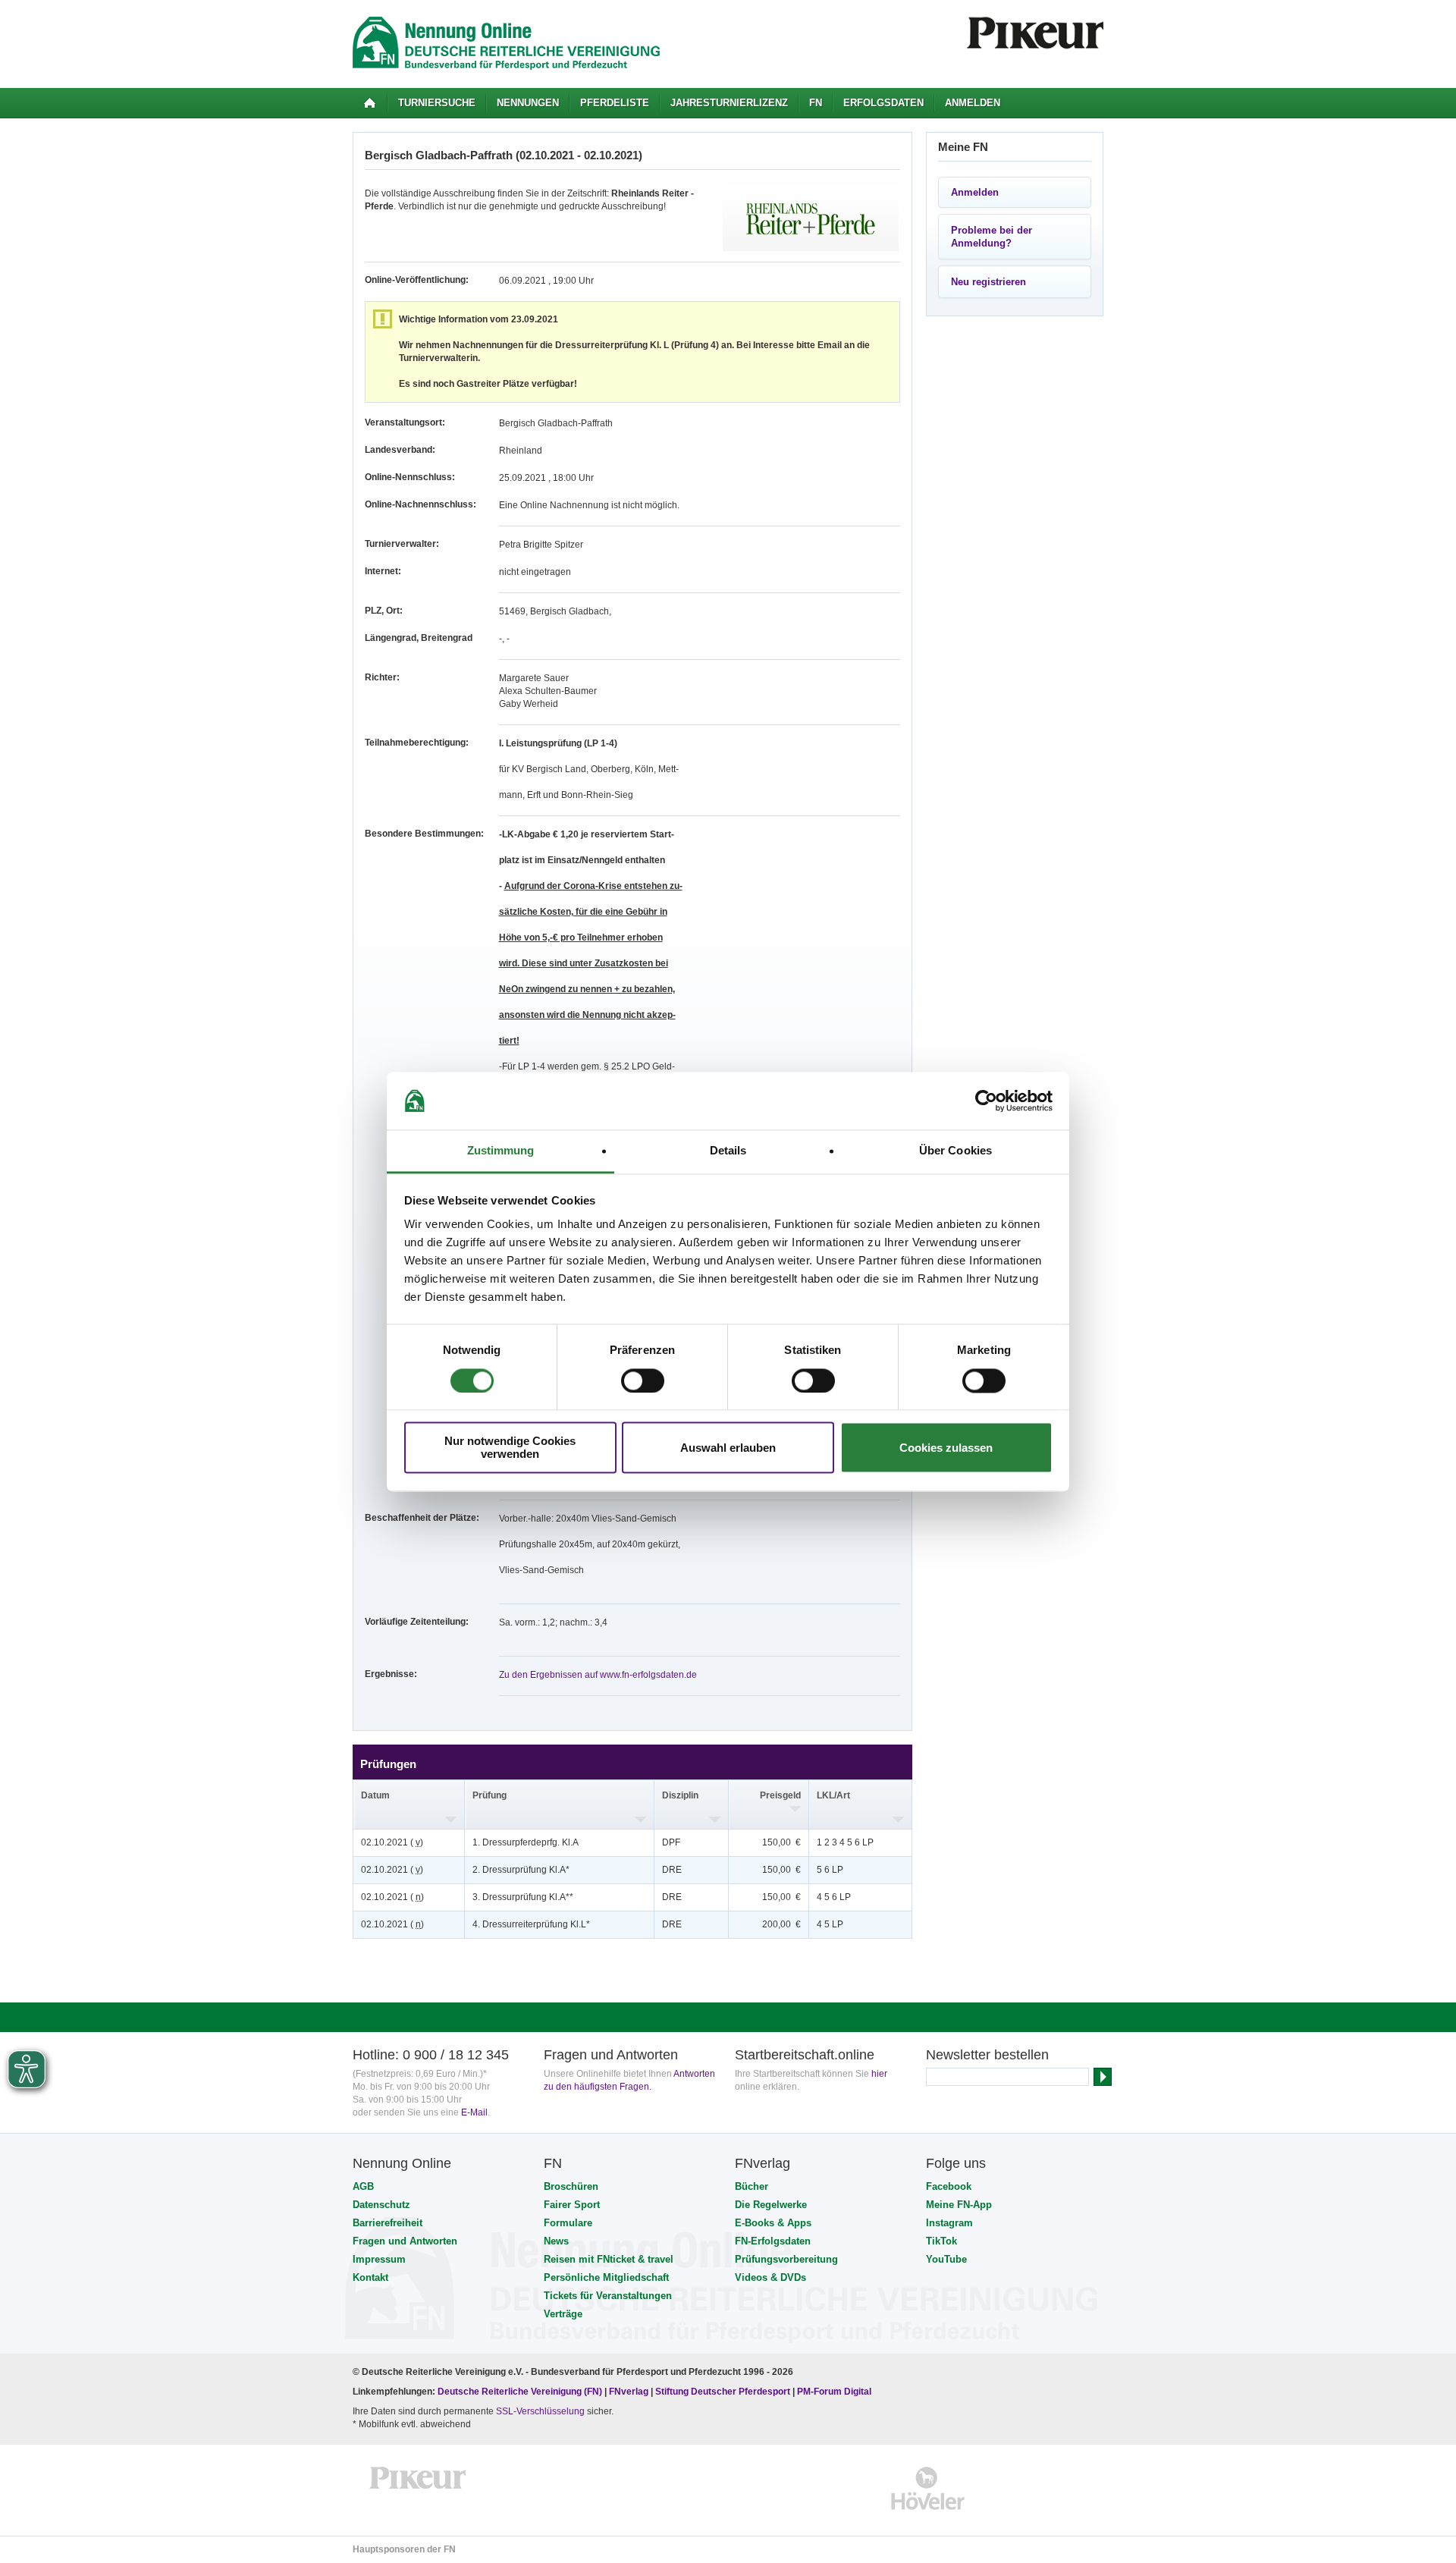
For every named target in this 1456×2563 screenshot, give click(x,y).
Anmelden (973, 103)
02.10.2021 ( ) (392, 1842)
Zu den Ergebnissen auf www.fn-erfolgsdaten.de (598, 1675)
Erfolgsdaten (883, 103)
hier (879, 2074)
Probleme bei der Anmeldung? (992, 237)
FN (816, 103)
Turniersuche (437, 103)
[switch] (643, 1380)
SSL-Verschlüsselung (540, 2411)
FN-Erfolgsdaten (773, 2241)
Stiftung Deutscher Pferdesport (723, 2392)
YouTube (946, 2259)
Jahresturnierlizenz (729, 103)
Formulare (568, 2223)
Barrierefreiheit (388, 2223)
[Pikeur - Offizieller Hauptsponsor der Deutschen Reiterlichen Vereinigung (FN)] (418, 2488)
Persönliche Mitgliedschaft (606, 2277)
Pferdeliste (615, 103)
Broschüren (571, 2186)
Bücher (752, 2186)
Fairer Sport (572, 2205)
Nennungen (528, 103)
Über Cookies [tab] (955, 1151)
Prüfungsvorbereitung (786, 2259)
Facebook (949, 2186)
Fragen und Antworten (405, 2241)
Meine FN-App (959, 2205)
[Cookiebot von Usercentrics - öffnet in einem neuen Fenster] (986, 1101)
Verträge (563, 2314)
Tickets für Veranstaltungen (608, 2296)
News (556, 2241)
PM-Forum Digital (834, 2392)
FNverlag (630, 2392)
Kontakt (370, 2277)
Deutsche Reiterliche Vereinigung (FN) (520, 2392)
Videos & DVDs (770, 2277)
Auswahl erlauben (728, 1448)
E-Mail (474, 2112)
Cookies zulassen (946, 1448)
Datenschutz (381, 2205)
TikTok (941, 2241)
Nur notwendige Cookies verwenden (510, 1448)
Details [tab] (728, 1151)
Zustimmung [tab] (501, 1151)
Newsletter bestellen (987, 2055)
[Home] (370, 103)
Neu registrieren (988, 282)
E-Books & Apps (773, 2223)
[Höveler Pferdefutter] (928, 2488)
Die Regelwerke (771, 2205)
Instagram (949, 2223)
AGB (363, 2186)
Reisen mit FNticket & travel (609, 2259)
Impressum (379, 2259)
